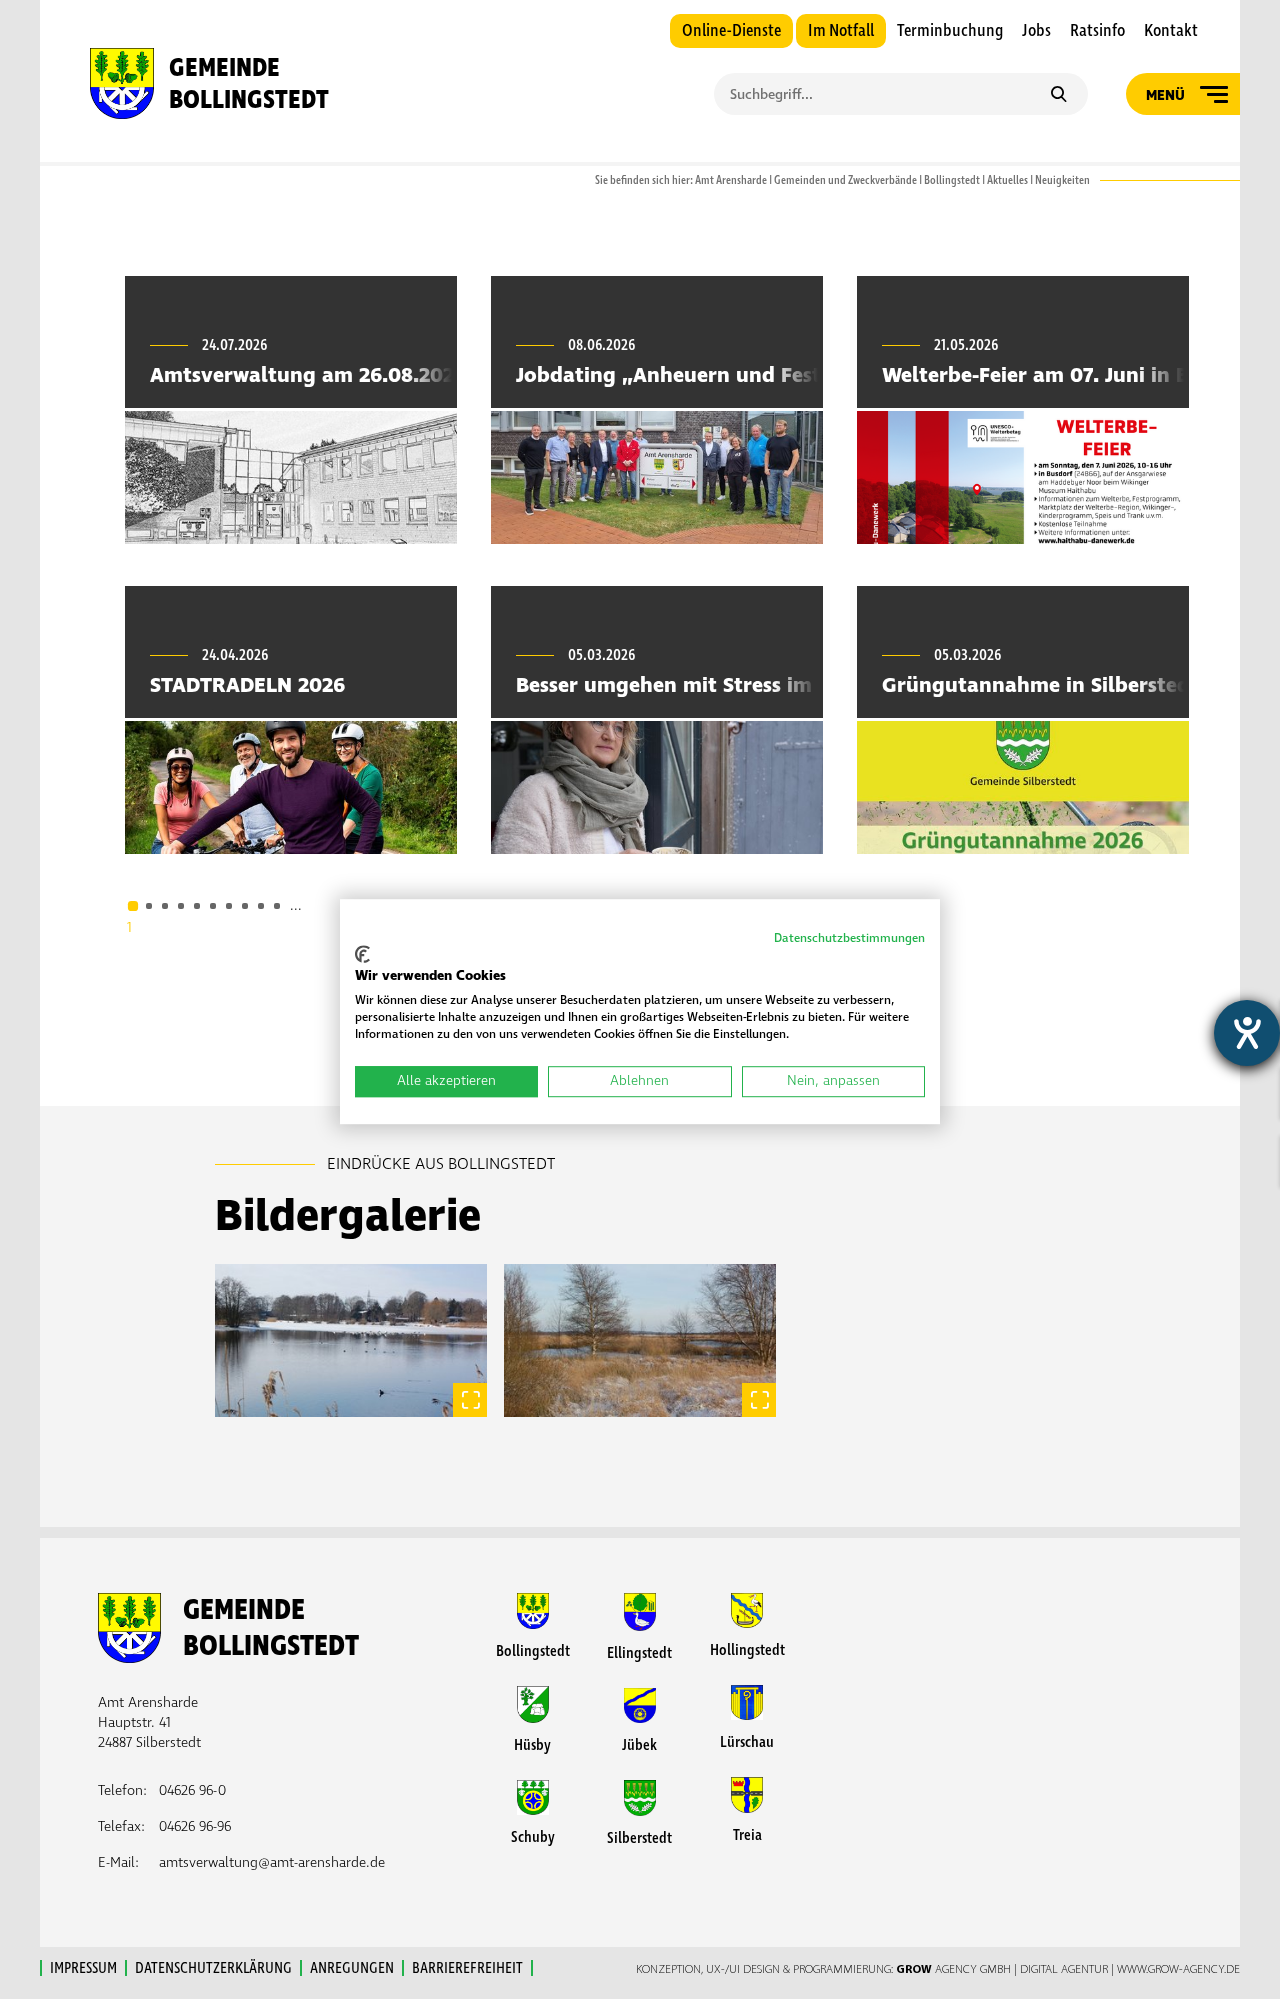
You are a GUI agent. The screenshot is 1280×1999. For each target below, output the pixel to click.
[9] (261, 906)
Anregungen (352, 1968)
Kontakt (1171, 31)
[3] (165, 906)
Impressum (83, 1968)
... (296, 905)
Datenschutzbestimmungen (849, 938)
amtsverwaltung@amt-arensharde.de (272, 1862)
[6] (213, 906)
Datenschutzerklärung (213, 1968)
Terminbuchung (950, 31)
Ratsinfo (1097, 31)
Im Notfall (841, 31)
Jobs (1036, 31)
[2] (149, 906)
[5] (197, 906)
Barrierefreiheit (467, 1968)
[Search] (1058, 96)
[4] (181, 906)
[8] (245, 906)
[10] (277, 906)
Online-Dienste (731, 31)
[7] (229, 906)
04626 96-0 (192, 1790)
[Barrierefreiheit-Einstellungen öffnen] (1247, 1033)
